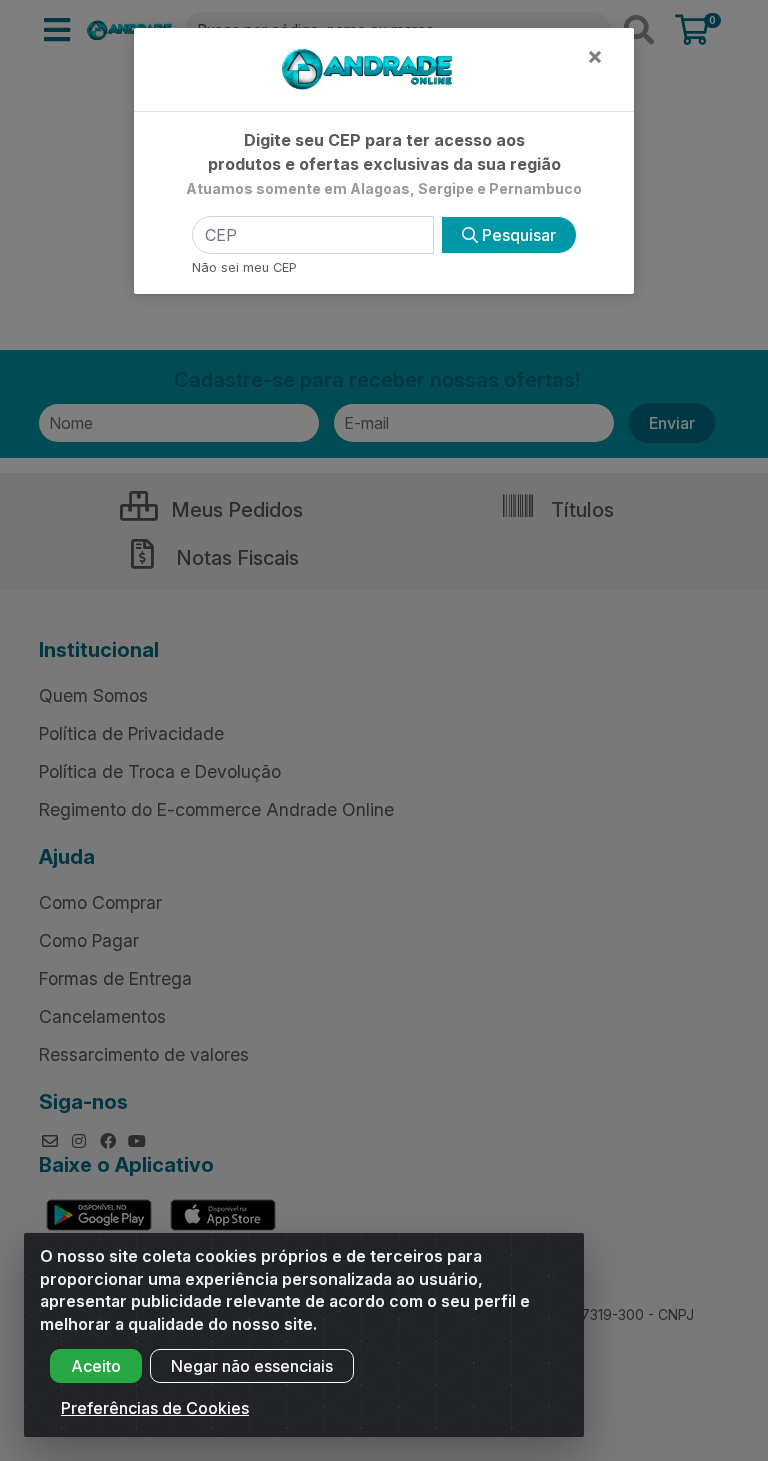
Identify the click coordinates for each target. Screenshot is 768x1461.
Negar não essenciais (252, 1366)
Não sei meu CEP (244, 267)
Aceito (96, 1366)
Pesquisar (517, 235)
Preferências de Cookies (155, 1408)
